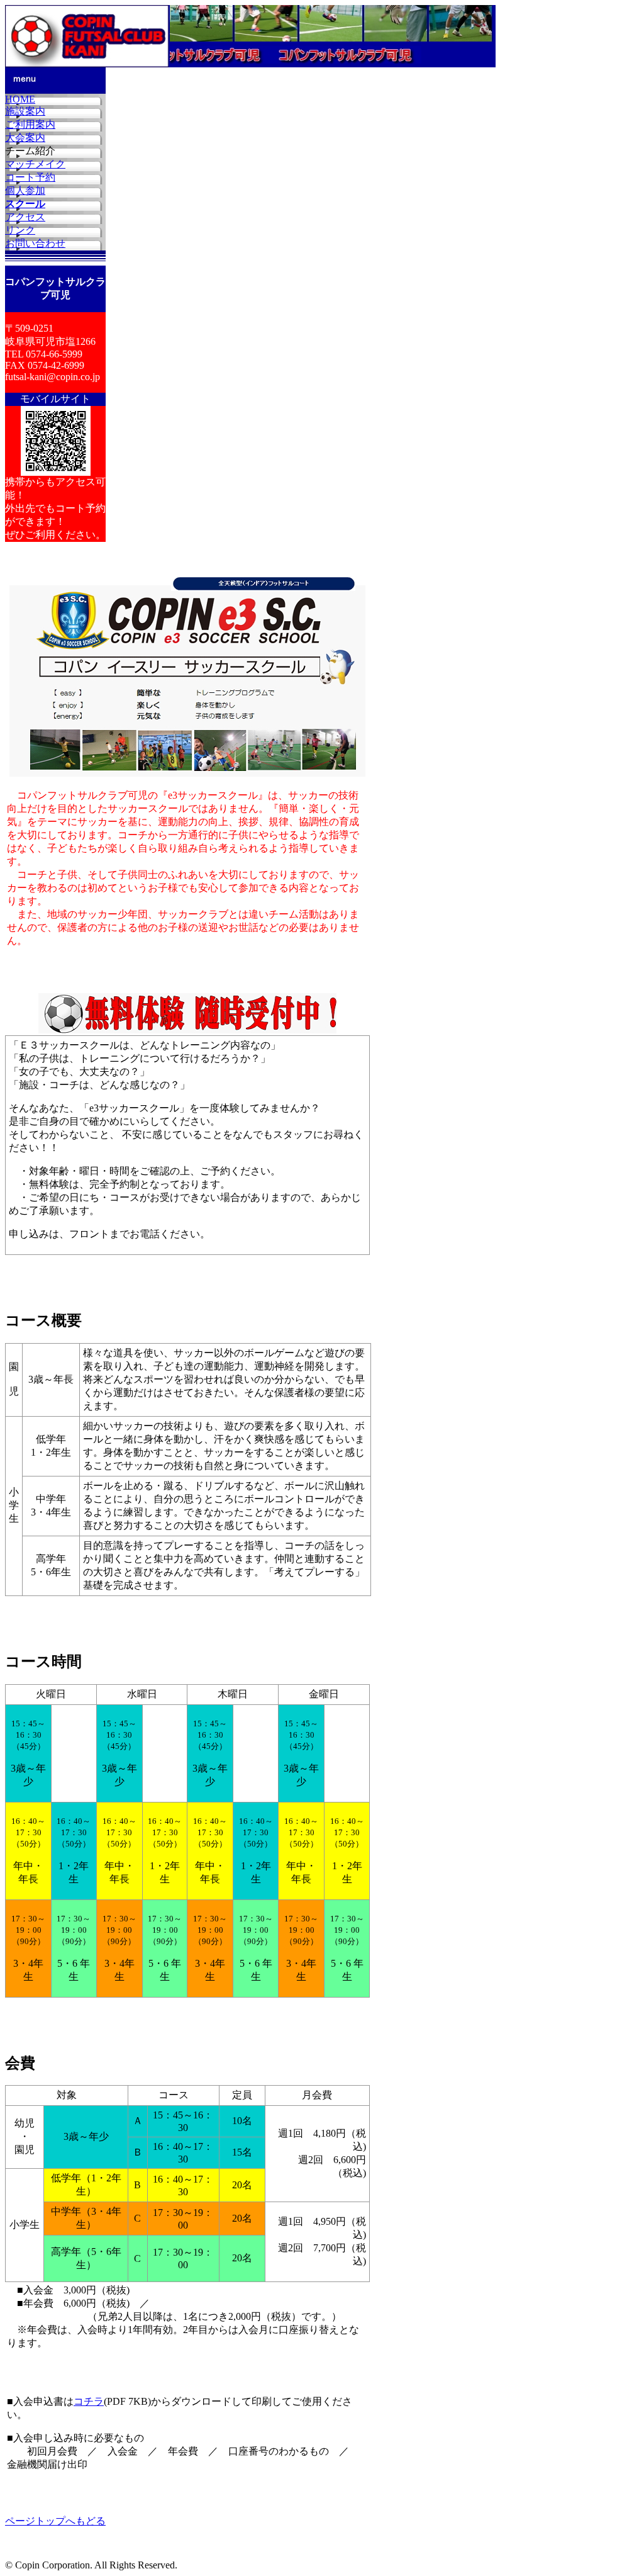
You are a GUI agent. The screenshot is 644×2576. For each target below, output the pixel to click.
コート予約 (30, 177)
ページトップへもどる (55, 2521)
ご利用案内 (30, 124)
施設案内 (25, 111)
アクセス (25, 217)
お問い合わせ (35, 243)
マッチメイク (35, 164)
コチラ (89, 2401)
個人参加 (25, 190)
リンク (20, 230)
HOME (20, 99)
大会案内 (25, 138)
